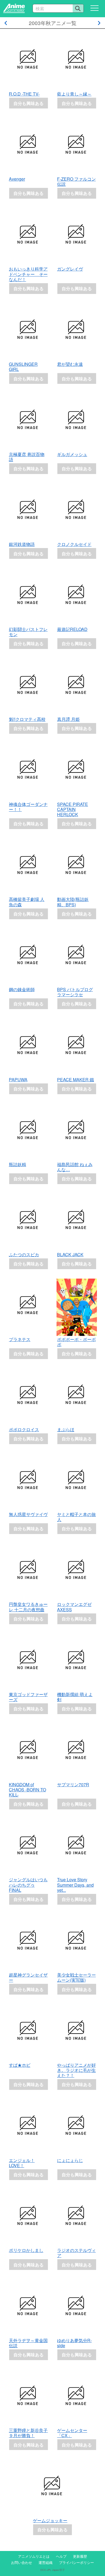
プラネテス (20, 1339)
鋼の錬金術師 (22, 989)
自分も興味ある (29, 103)
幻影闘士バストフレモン (28, 632)
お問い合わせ (22, 2562)
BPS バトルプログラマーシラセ (75, 992)
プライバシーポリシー (76, 2562)
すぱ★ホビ (20, 2065)
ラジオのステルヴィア (76, 2253)
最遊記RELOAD (72, 629)
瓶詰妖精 (17, 1164)
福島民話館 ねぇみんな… (75, 1167)
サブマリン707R (73, 1784)
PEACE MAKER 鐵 (76, 1080)
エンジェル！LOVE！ (22, 2163)
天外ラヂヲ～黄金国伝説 (28, 2343)
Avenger (17, 179)
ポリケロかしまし (26, 2250)
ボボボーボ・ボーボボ (76, 1342)
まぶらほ (66, 1429)
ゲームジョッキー (50, 2520)
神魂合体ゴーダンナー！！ (28, 807)
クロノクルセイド (74, 544)
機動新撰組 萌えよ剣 (75, 1697)
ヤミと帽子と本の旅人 (76, 1517)
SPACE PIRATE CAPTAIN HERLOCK (73, 809)
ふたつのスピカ (24, 1254)
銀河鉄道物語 (22, 544)
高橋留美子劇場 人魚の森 (27, 902)
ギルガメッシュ (72, 454)
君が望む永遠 (70, 364)
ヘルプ (61, 2556)
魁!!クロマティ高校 (27, 719)
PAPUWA (18, 1080)
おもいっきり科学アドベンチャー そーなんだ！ (28, 274)
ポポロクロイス (24, 1429)
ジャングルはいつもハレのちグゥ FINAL (28, 1885)
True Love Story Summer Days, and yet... (75, 1885)
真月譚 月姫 (68, 719)
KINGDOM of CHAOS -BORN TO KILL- (27, 1790)
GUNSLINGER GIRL (23, 367)
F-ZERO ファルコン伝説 (76, 181)
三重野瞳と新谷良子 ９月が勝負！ (30, 2433)
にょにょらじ (70, 2160)
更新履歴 (80, 2556)
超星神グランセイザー (28, 1977)
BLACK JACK (70, 1254)
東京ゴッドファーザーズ (28, 1697)
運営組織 (45, 2562)
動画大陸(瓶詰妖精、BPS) (73, 902)
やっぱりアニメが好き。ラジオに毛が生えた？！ (76, 2070)
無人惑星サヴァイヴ (28, 1514)
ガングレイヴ (70, 269)
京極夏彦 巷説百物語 (27, 457)
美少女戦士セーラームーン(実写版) (76, 1977)
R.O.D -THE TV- (24, 94)
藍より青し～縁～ (74, 94)
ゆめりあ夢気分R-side (74, 2343)
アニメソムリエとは (34, 2556)
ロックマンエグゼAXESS (74, 1607)
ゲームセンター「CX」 (72, 2433)
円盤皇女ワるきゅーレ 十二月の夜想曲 (28, 1607)
